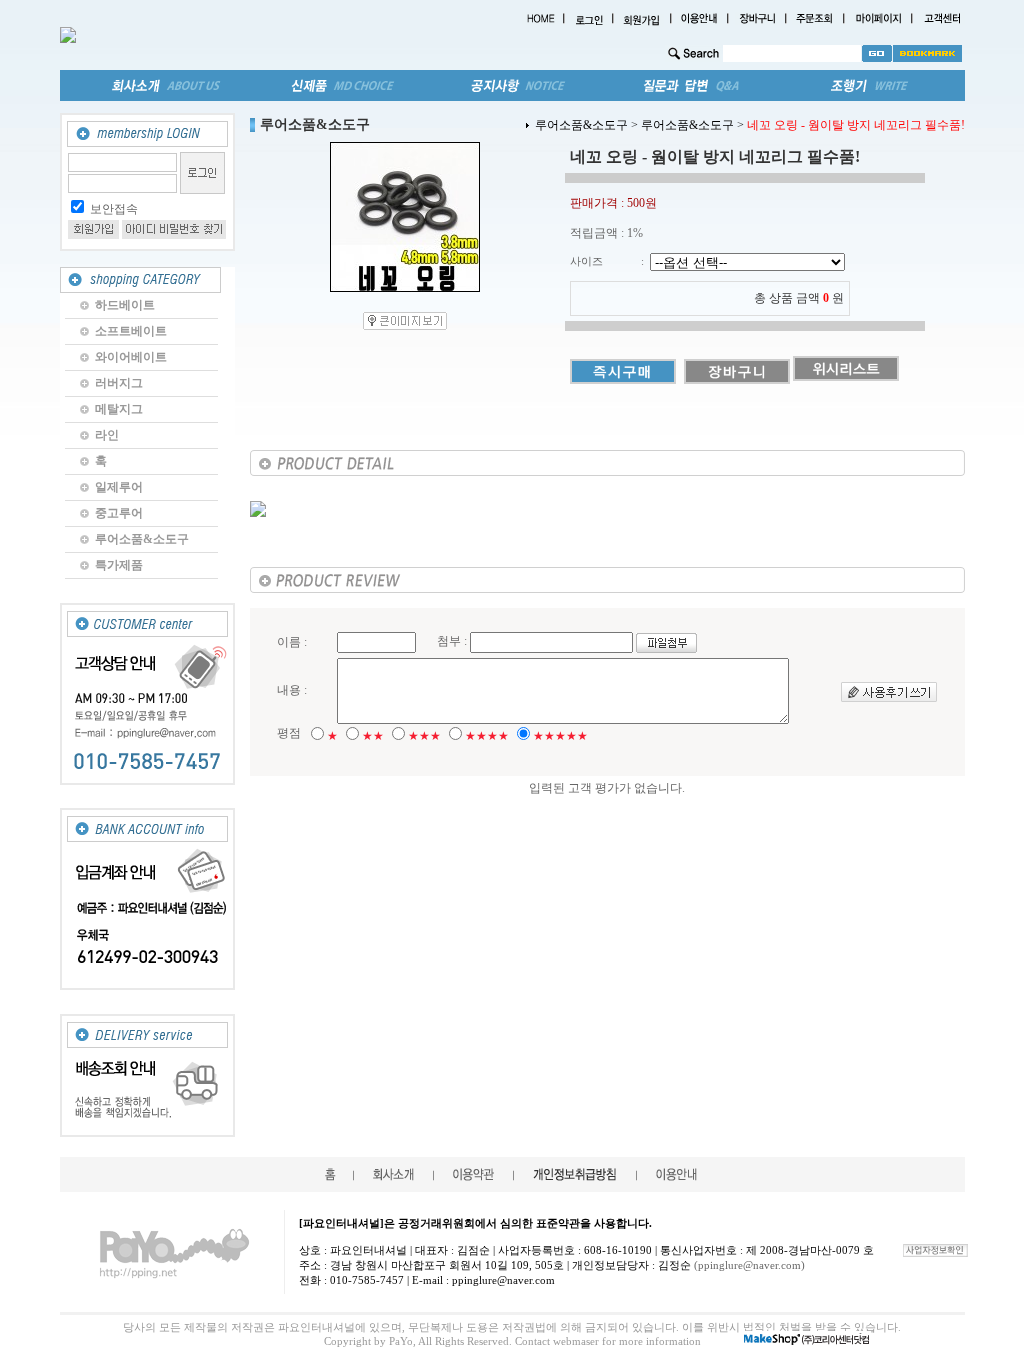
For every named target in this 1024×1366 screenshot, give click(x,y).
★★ (373, 736)
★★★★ (487, 736)
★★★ (424, 736)
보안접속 (114, 209)
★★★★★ (560, 736)
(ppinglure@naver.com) (749, 1265)
